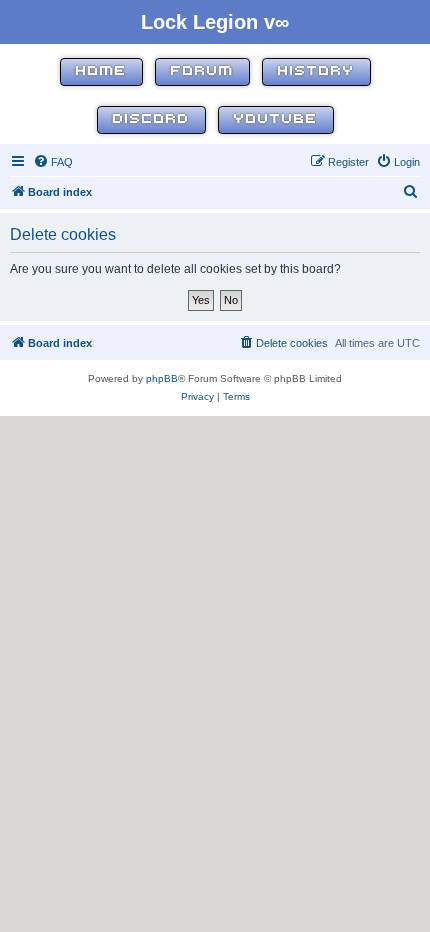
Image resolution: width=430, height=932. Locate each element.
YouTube (276, 119)
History (316, 71)
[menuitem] (53, 162)
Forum (202, 71)
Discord (151, 119)
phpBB (162, 378)
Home (101, 71)
